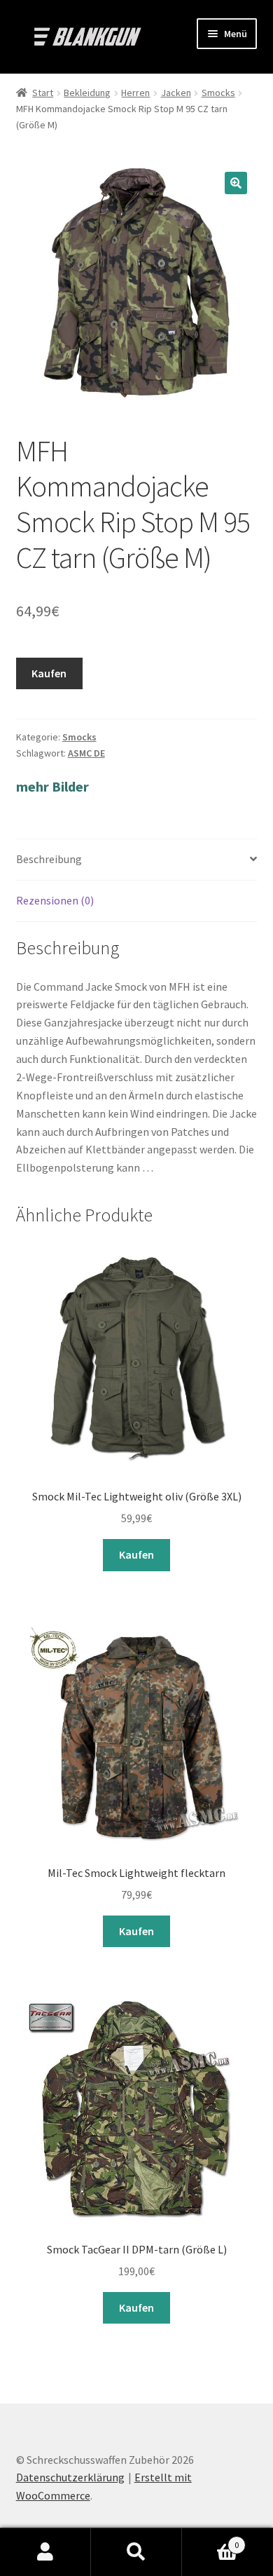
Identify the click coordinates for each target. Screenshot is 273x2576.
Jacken (176, 93)
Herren (135, 93)
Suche (136, 2552)
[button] (236, 183)
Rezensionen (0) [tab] (55, 900)
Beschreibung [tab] (49, 859)
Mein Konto (45, 2552)
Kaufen (49, 673)
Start (43, 93)
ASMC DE (86, 753)
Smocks (218, 93)
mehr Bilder (52, 786)
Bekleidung (87, 93)
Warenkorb (210, 2540)
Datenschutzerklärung (70, 2477)
